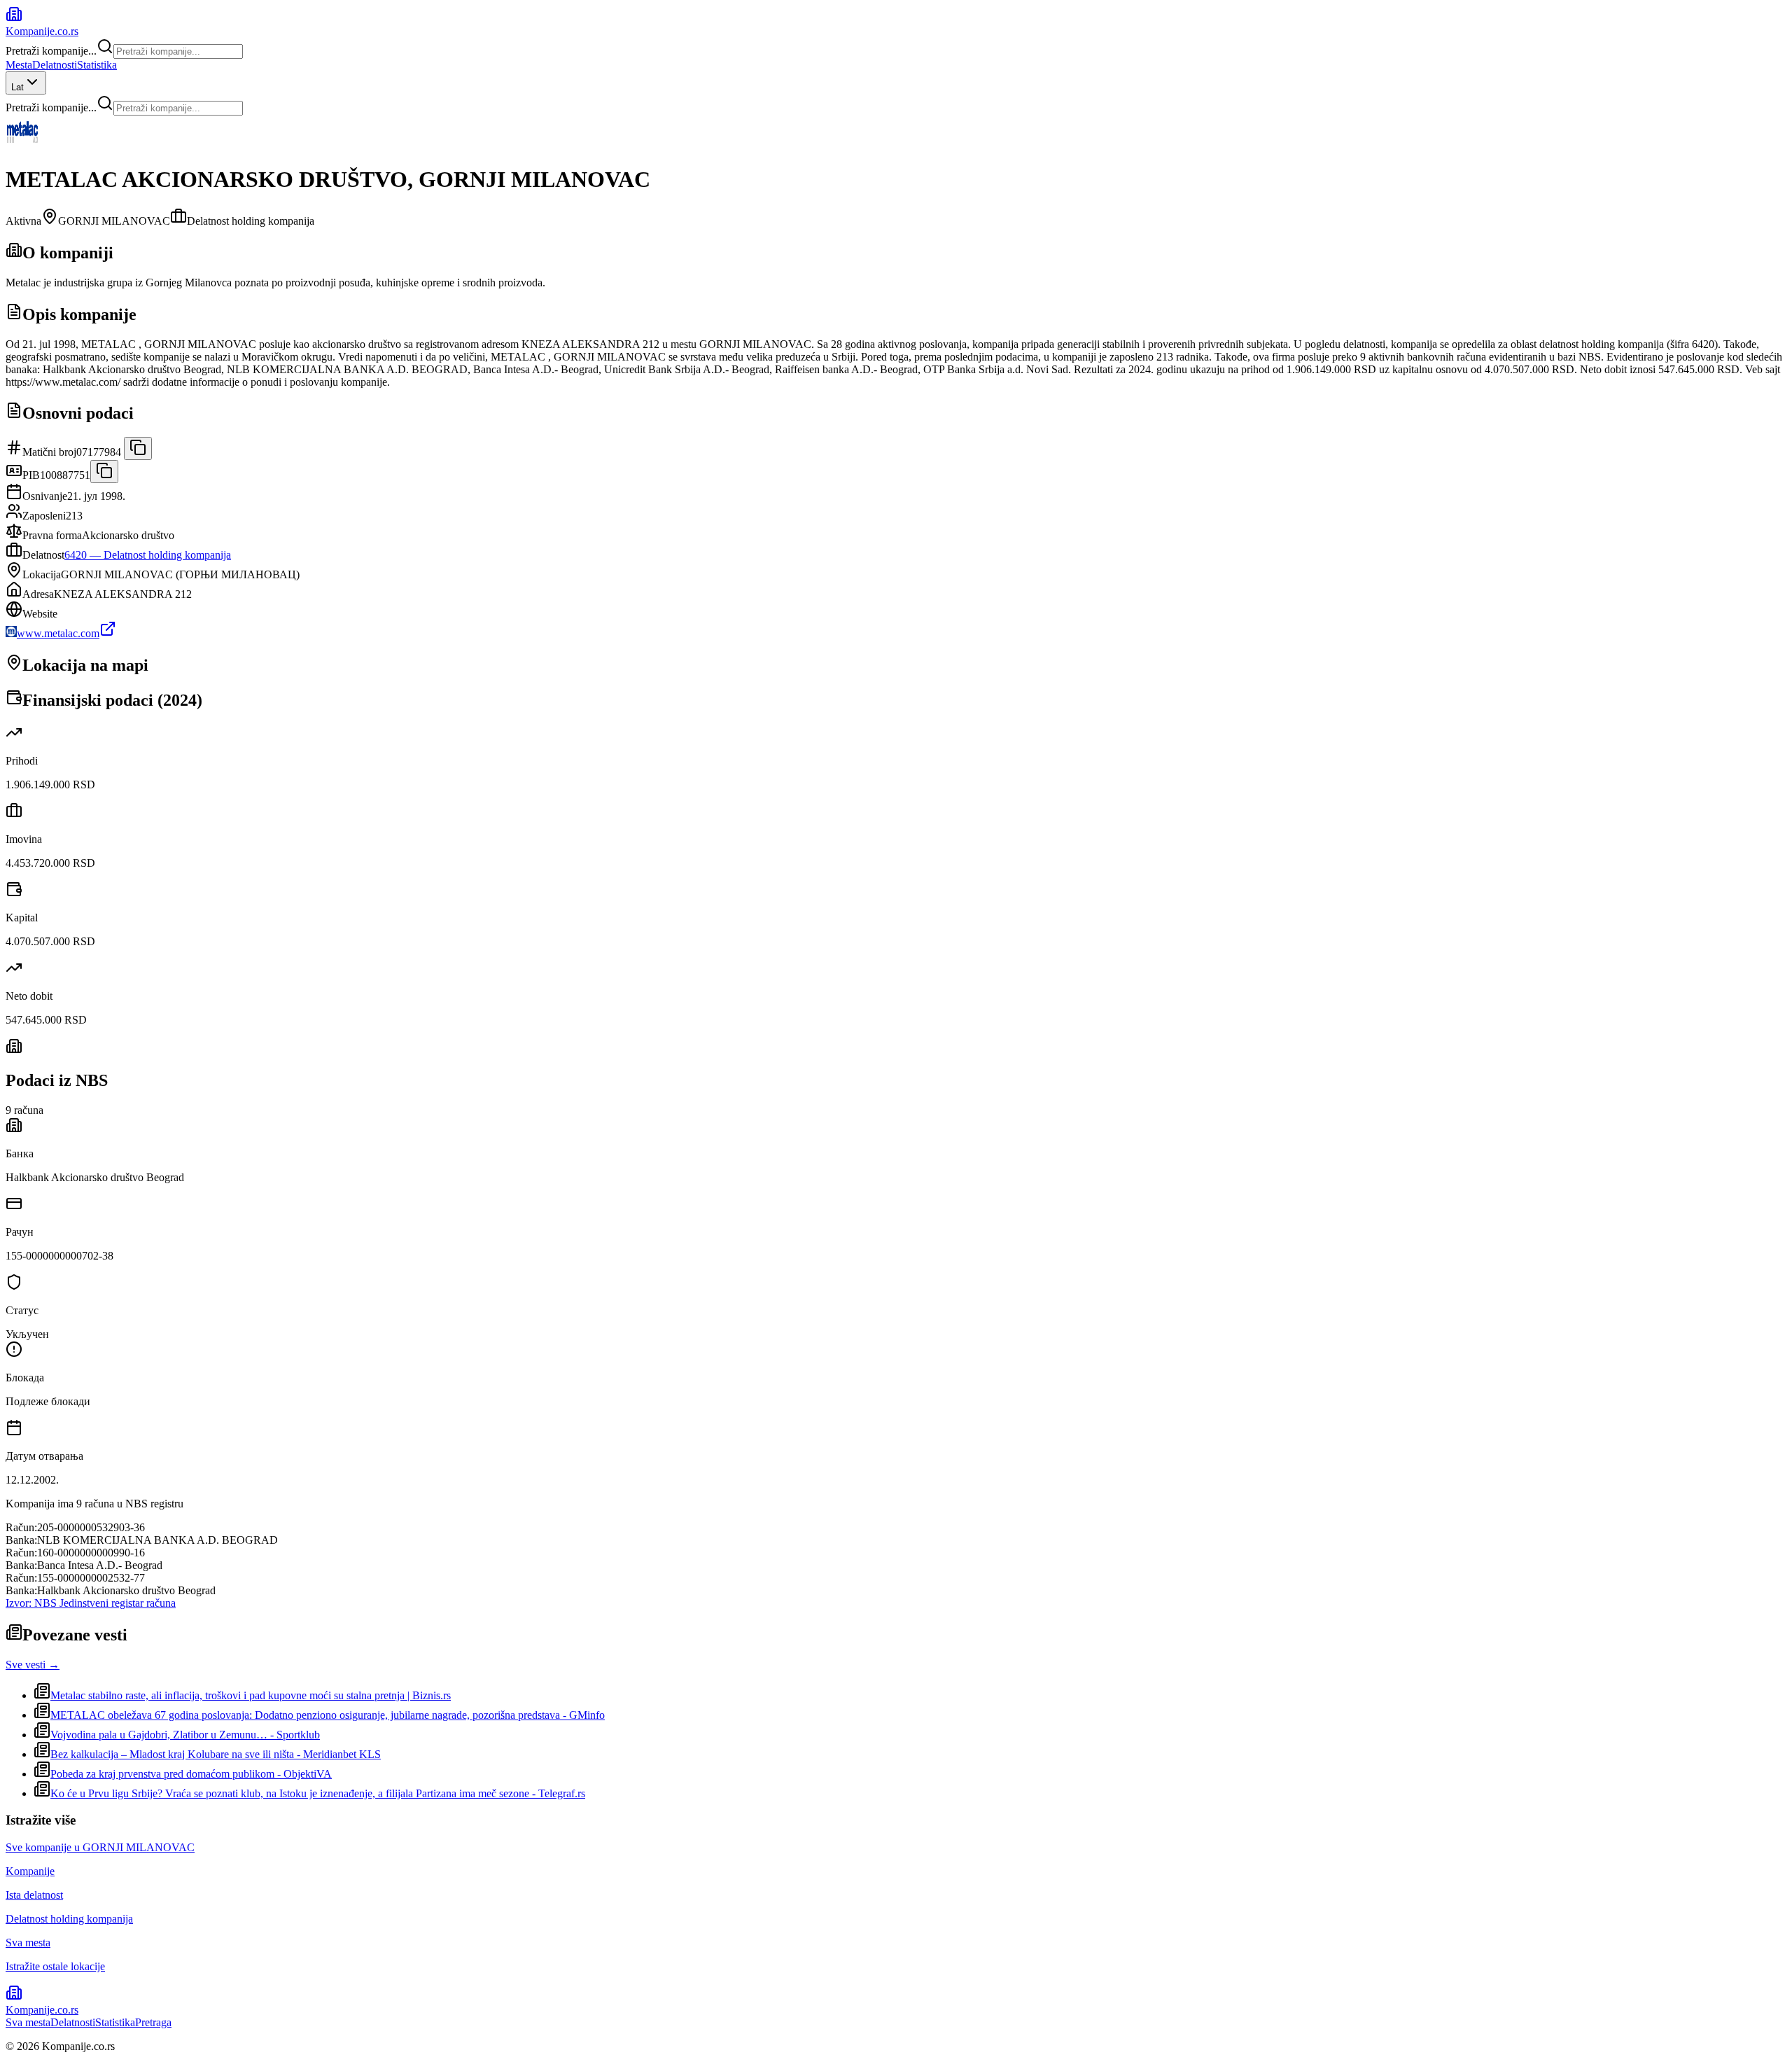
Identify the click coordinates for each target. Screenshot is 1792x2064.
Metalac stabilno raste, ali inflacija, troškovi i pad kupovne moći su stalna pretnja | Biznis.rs (251, 1695)
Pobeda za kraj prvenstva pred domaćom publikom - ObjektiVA (191, 1774)
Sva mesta (28, 2022)
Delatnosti (55, 65)
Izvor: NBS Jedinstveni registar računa (91, 1603)
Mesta (19, 65)
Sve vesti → (33, 1665)
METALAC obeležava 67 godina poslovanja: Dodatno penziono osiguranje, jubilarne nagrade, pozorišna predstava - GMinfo (328, 1715)
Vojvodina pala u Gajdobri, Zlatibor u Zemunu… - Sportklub (185, 1735)
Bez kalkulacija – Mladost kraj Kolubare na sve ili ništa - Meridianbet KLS (216, 1754)
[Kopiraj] (138, 448)
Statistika (97, 65)
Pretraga (153, 2022)
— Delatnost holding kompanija (148, 555)
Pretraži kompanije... (51, 51)
